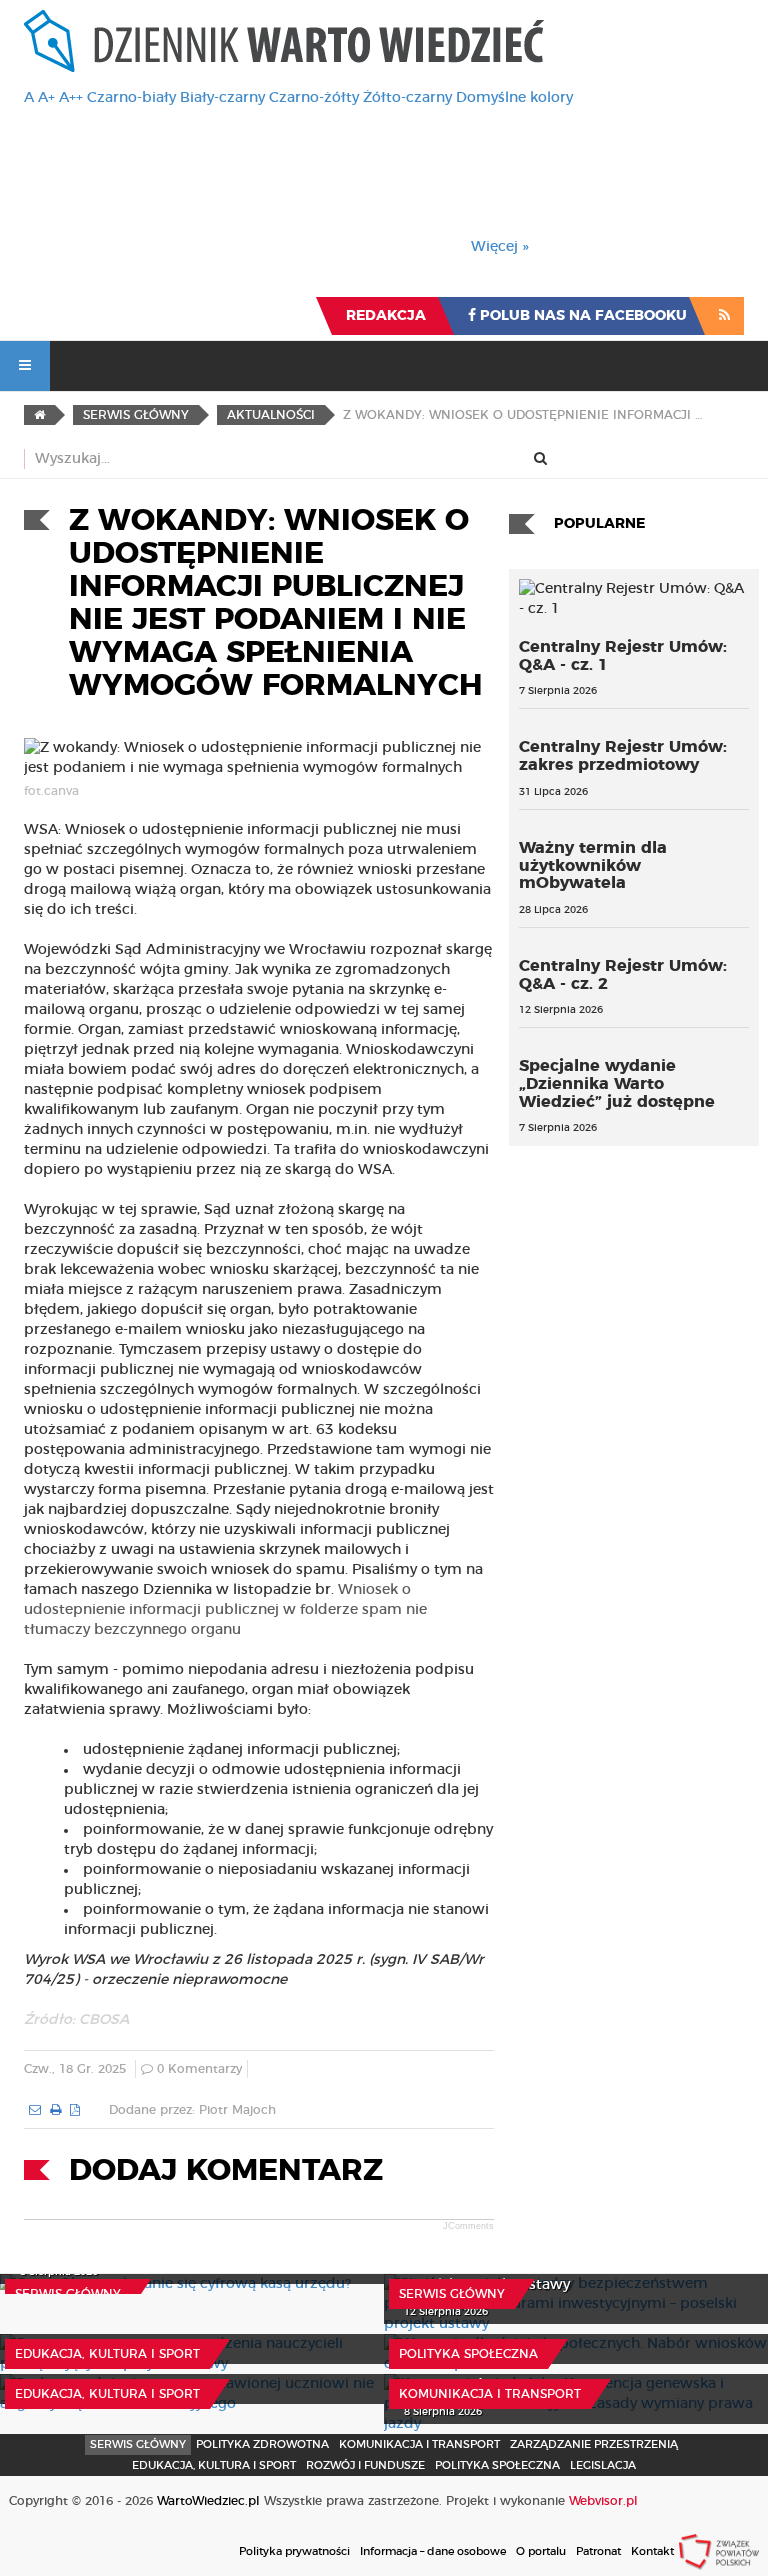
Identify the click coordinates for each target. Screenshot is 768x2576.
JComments (468, 2226)
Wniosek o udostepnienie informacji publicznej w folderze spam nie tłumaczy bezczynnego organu (225, 1610)
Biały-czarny (222, 98)
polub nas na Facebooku (581, 316)
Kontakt (652, 2551)
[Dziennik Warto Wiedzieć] (284, 41)
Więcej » (500, 247)
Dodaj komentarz (226, 2171)
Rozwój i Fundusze (365, 2465)
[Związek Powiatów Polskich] (719, 2551)
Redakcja (386, 316)
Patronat (598, 2551)
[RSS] (724, 316)
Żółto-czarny (407, 98)
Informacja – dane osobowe (433, 2551)
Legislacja (603, 2465)
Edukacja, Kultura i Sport (107, 2354)
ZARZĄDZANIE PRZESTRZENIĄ (594, 2444)
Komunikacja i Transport (490, 2394)
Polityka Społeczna (468, 2354)
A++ (71, 98)
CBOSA (104, 2020)
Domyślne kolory (514, 98)
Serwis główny (68, 2294)
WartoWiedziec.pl (208, 2501)
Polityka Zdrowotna (262, 2444)
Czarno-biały (131, 98)
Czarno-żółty (314, 98)
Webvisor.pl (603, 2501)
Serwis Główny (138, 2444)
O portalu (541, 2551)
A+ (46, 98)
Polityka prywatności (294, 2551)
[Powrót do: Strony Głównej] (39, 415)
